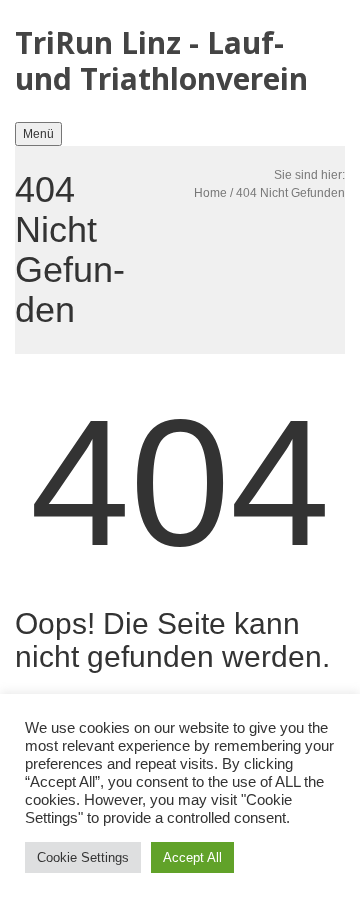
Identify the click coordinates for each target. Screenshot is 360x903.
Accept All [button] (192, 857)
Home (210, 193)
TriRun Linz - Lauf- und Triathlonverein (161, 60)
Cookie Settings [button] (83, 857)
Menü (38, 134)
